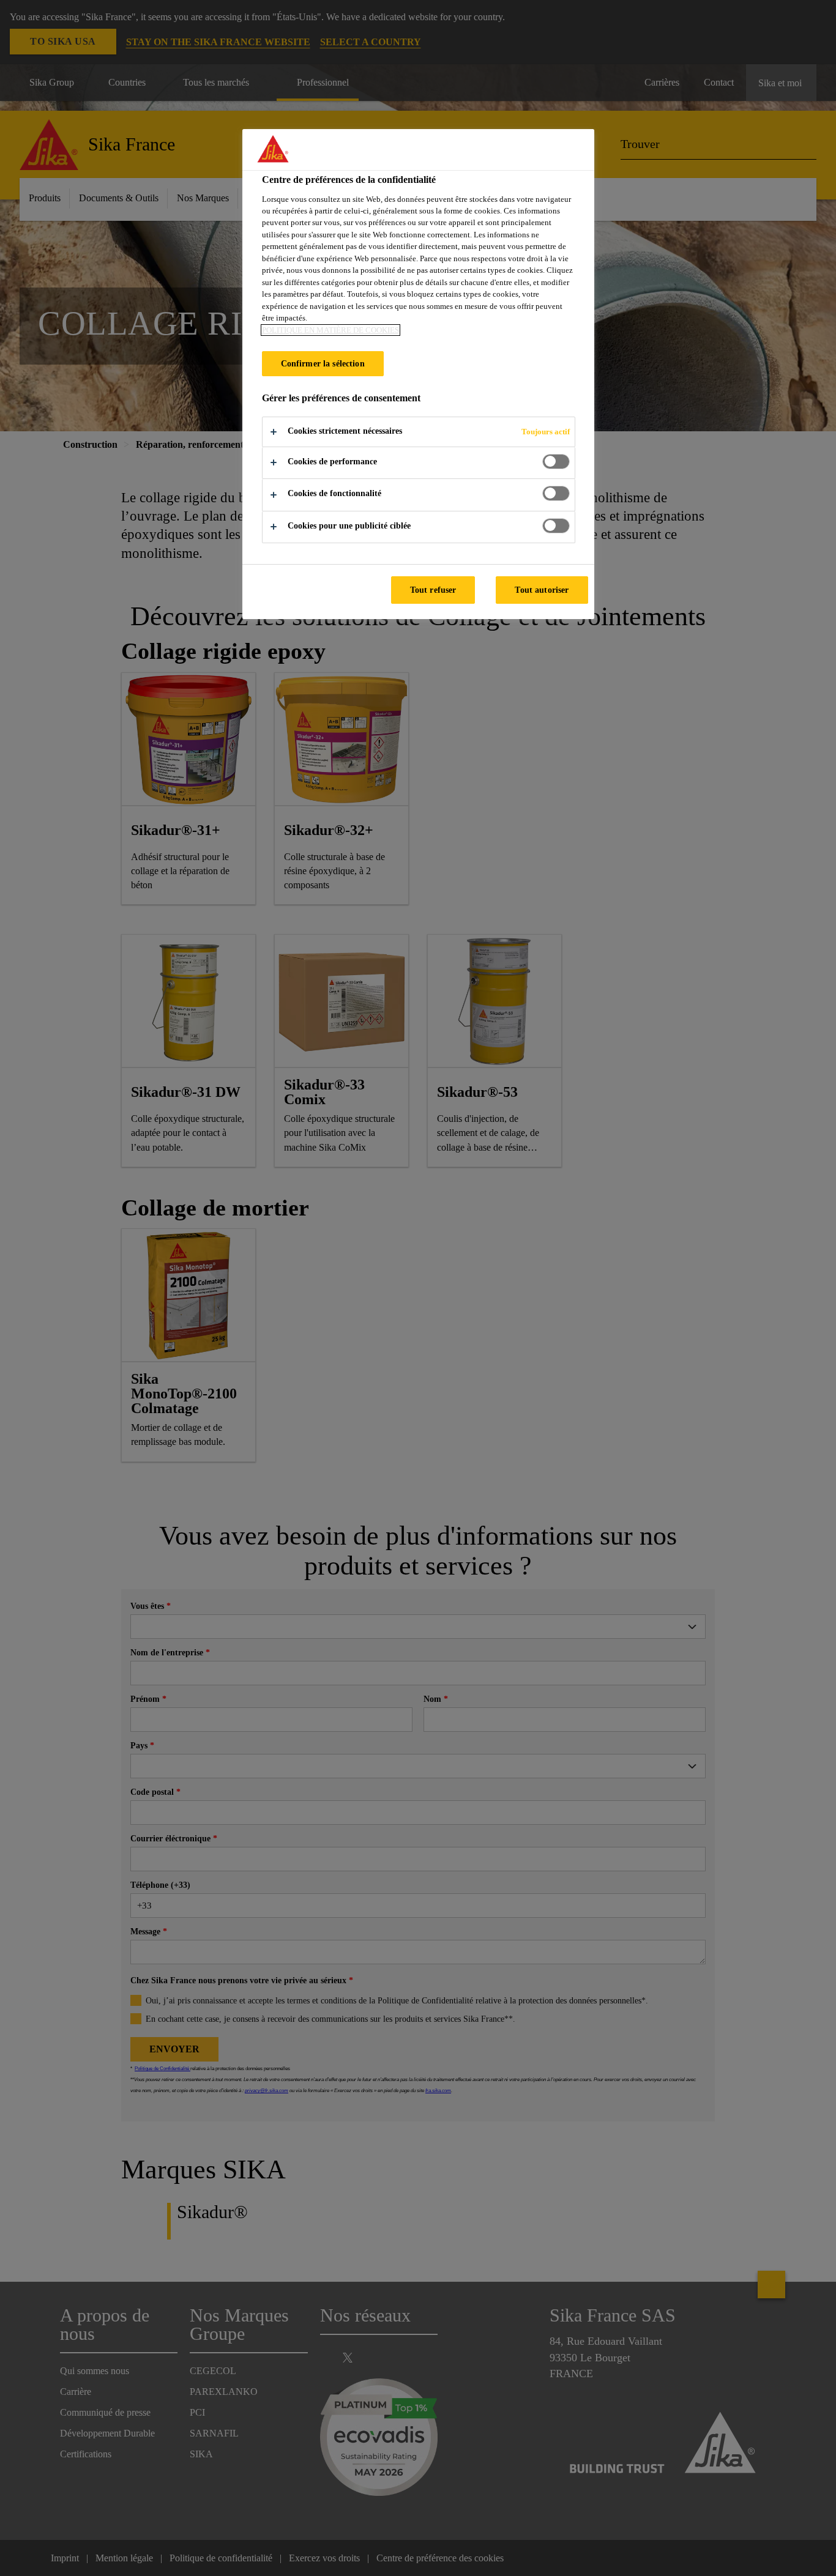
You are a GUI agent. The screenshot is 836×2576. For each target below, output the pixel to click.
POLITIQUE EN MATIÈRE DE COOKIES (330, 330)
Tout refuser (433, 590)
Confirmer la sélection (323, 363)
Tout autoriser (542, 590)
